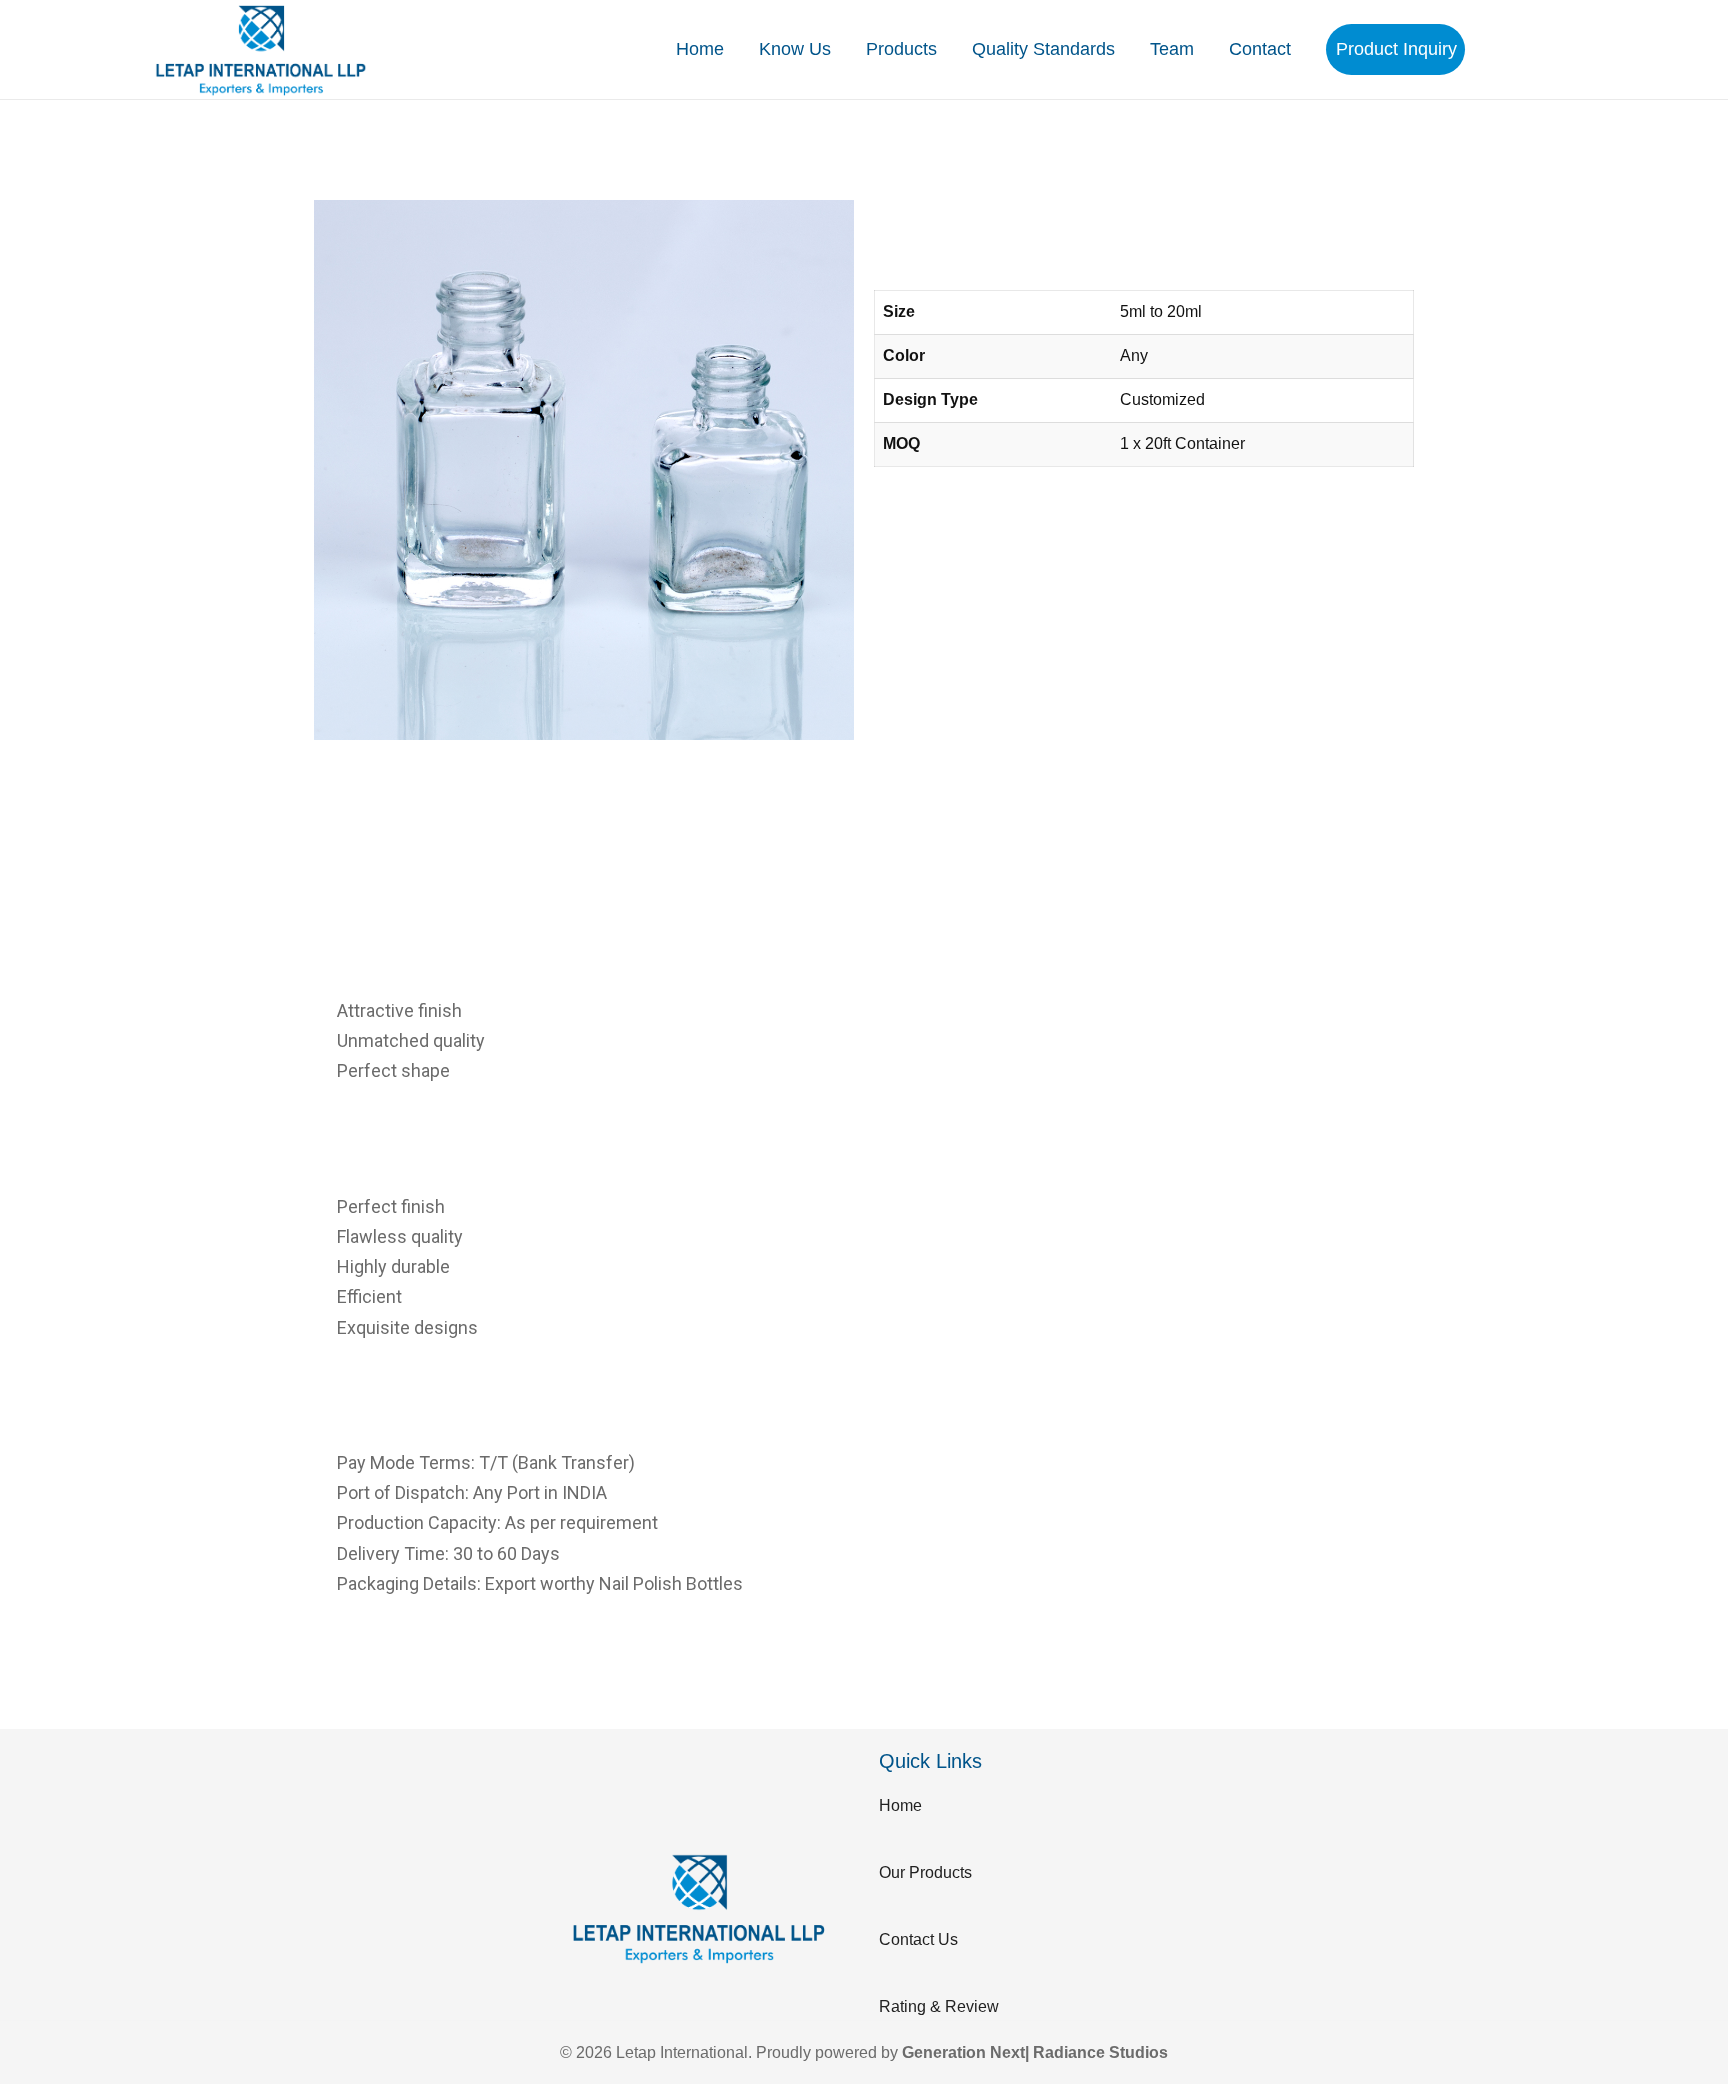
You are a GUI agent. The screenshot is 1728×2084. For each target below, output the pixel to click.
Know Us (795, 49)
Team (1172, 49)
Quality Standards (1043, 49)
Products (901, 49)
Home (700, 49)
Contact (1260, 49)
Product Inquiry (1396, 49)
